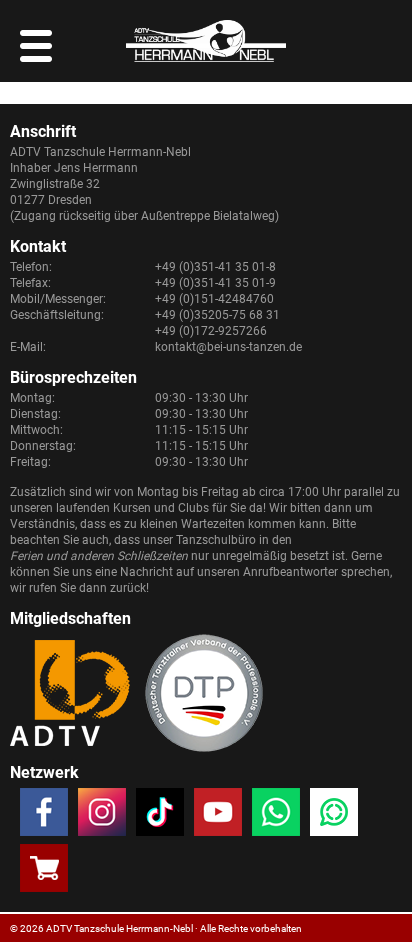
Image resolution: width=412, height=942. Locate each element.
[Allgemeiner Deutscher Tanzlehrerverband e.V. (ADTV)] (70, 693)
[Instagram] (102, 816)
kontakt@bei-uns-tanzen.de (228, 347)
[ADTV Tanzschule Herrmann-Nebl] (206, 41)
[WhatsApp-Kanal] (334, 816)
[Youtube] (218, 816)
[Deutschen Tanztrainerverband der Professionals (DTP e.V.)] (204, 693)
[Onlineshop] (44, 872)
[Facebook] (44, 816)
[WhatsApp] (276, 816)
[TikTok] (160, 816)
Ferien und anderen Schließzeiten (99, 556)
